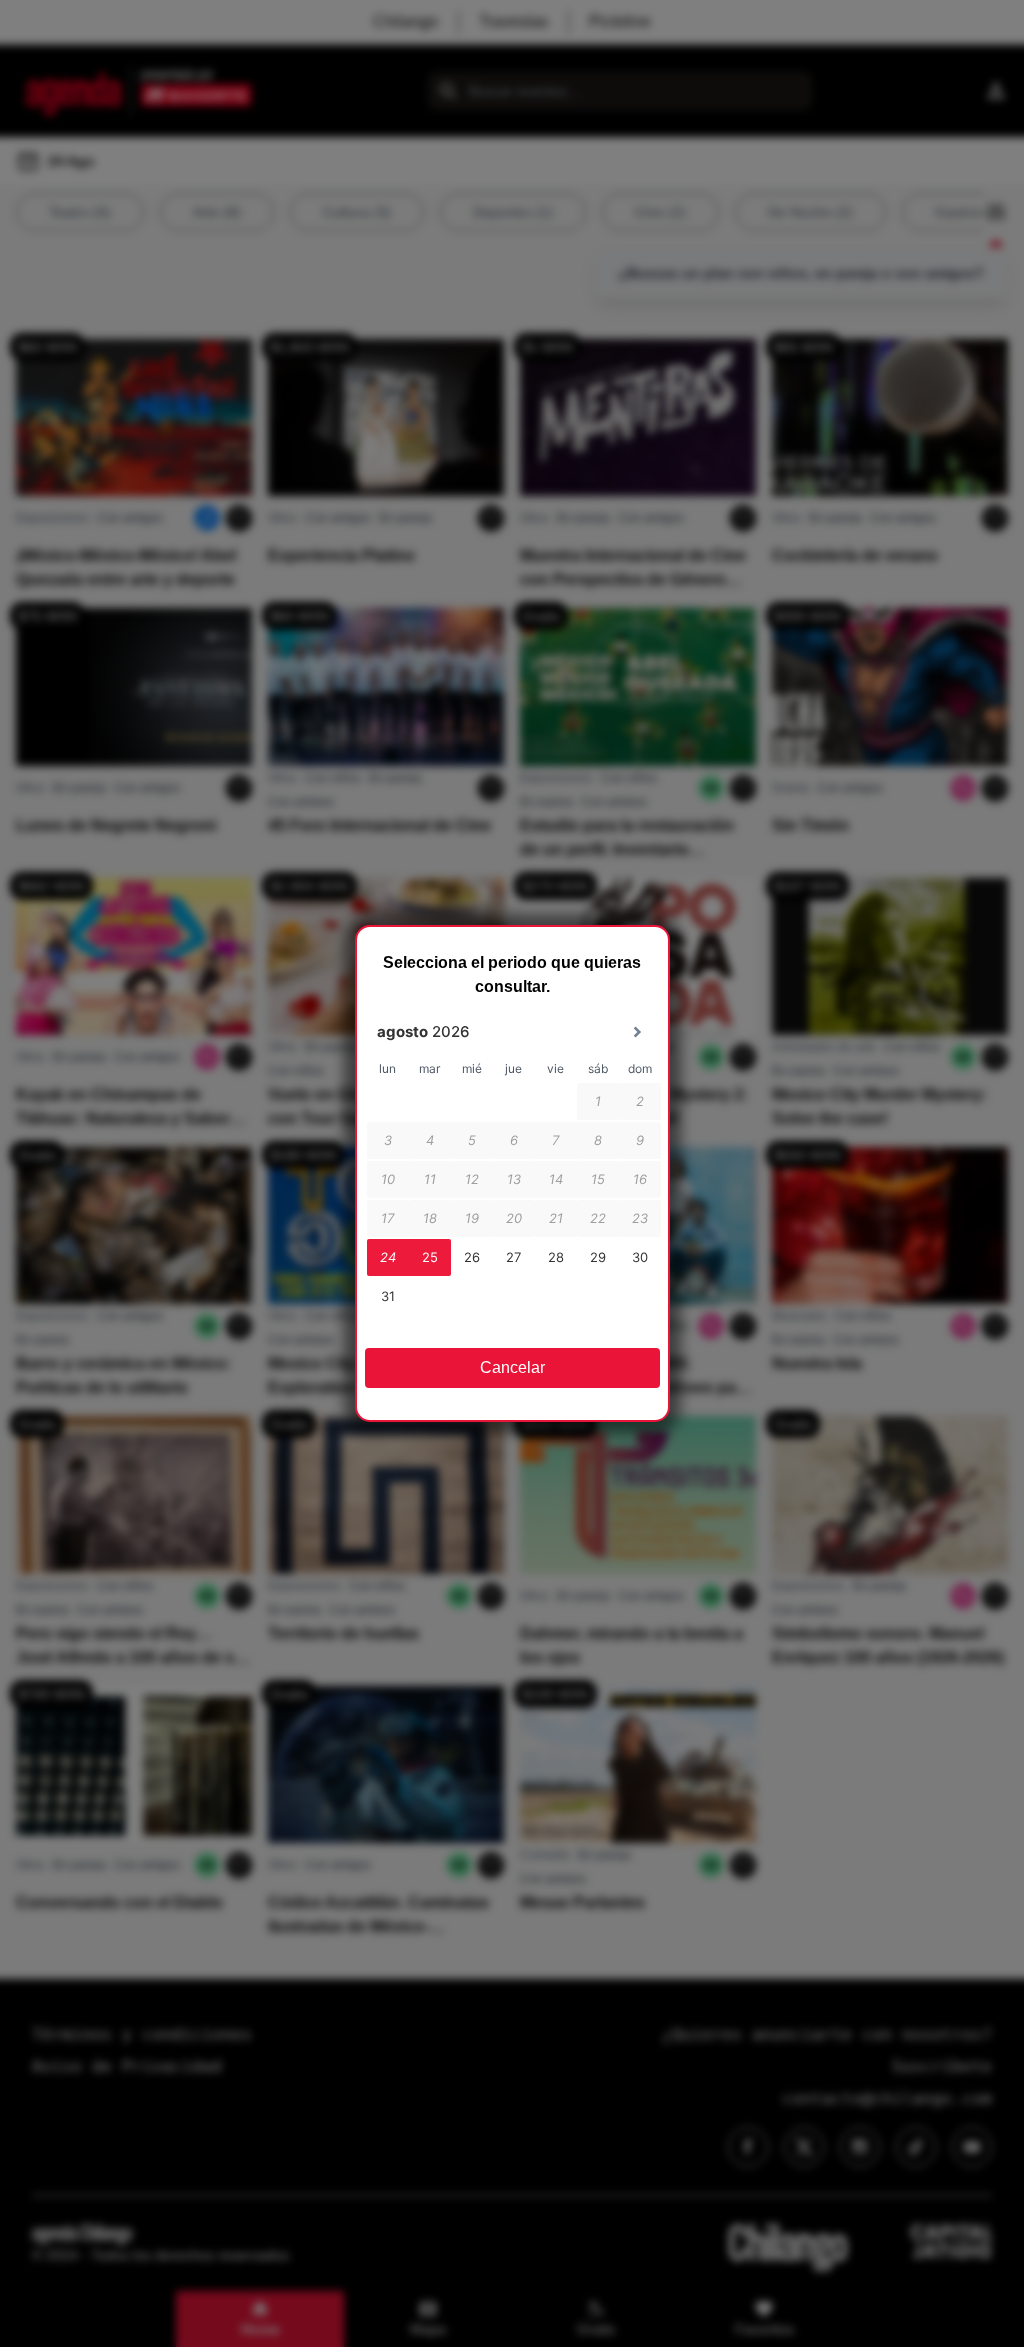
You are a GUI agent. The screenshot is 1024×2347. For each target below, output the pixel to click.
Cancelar (512, 1367)
